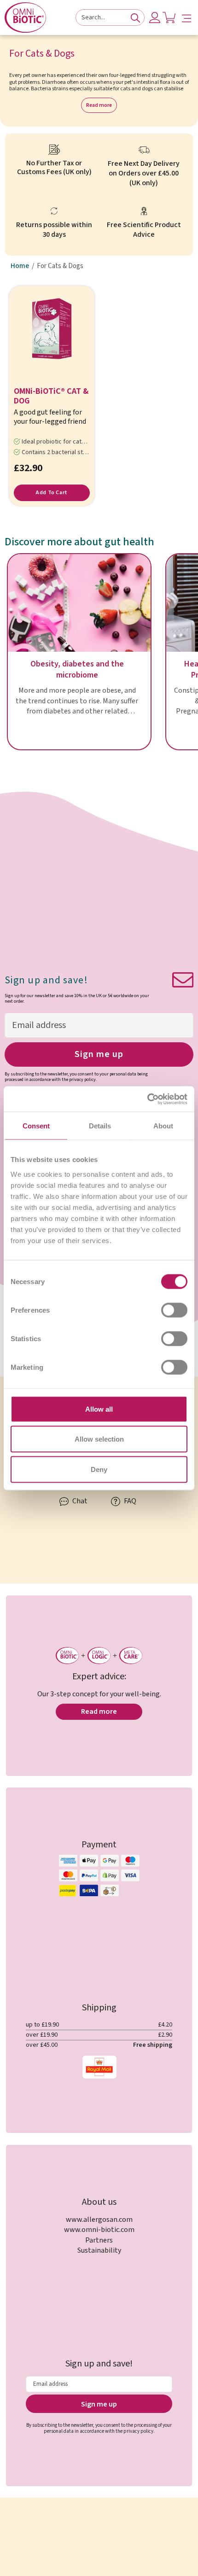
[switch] (174, 1310)
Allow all (99, 1409)
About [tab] (163, 1126)
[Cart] (169, 18)
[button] (186, 18)
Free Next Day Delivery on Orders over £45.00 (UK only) (144, 173)
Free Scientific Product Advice (144, 230)
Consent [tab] (36, 1126)
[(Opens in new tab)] (147, 1099)
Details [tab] (100, 1126)
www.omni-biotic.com (99, 2230)
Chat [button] (79, 1501)
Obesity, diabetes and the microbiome (77, 670)
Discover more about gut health (79, 542)
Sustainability (99, 2250)
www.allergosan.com (99, 2220)
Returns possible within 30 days (54, 230)
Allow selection (99, 1439)
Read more (99, 105)
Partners (99, 2240)
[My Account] (155, 18)
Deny (99, 1469)
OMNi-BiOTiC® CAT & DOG (51, 397)
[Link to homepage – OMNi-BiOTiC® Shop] (25, 18)
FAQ (129, 1501)
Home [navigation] (20, 266)
